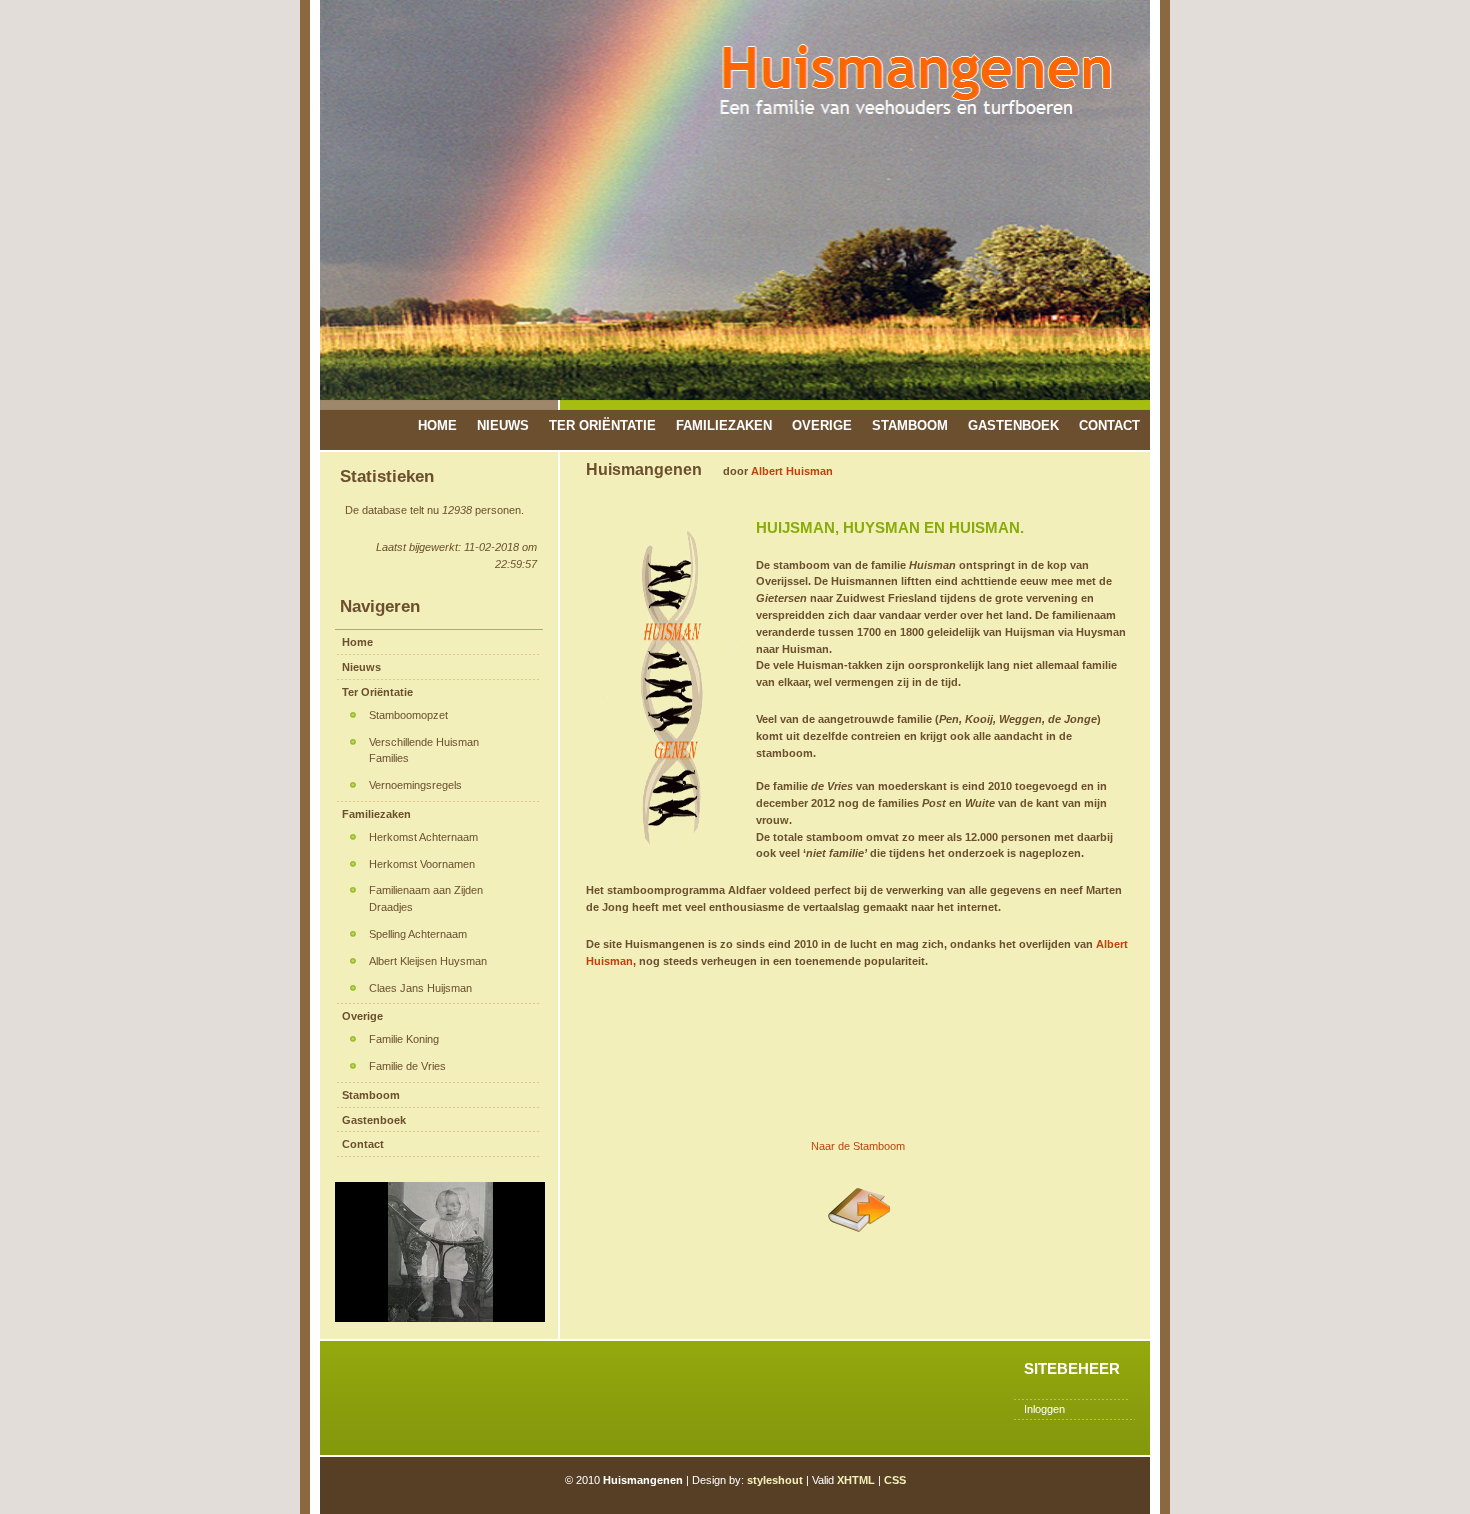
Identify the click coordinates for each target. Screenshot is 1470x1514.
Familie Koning (404, 1039)
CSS (895, 1480)
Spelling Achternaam (418, 934)
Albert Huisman (792, 471)
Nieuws (503, 425)
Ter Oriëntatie (602, 425)
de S (847, 1145)
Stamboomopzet (408, 715)
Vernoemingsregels (415, 785)
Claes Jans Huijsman (420, 988)
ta (864, 1145)
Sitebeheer (1072, 1368)
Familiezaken (724, 425)
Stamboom (910, 425)
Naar (823, 1145)
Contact (1109, 425)
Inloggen (1044, 1409)
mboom (887, 1145)
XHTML (856, 1480)
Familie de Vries (407, 1066)
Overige (822, 425)
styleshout (775, 1480)
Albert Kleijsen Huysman (428, 961)
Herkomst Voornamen (422, 864)
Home (437, 425)
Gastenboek (1013, 425)
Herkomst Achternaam (423, 837)
